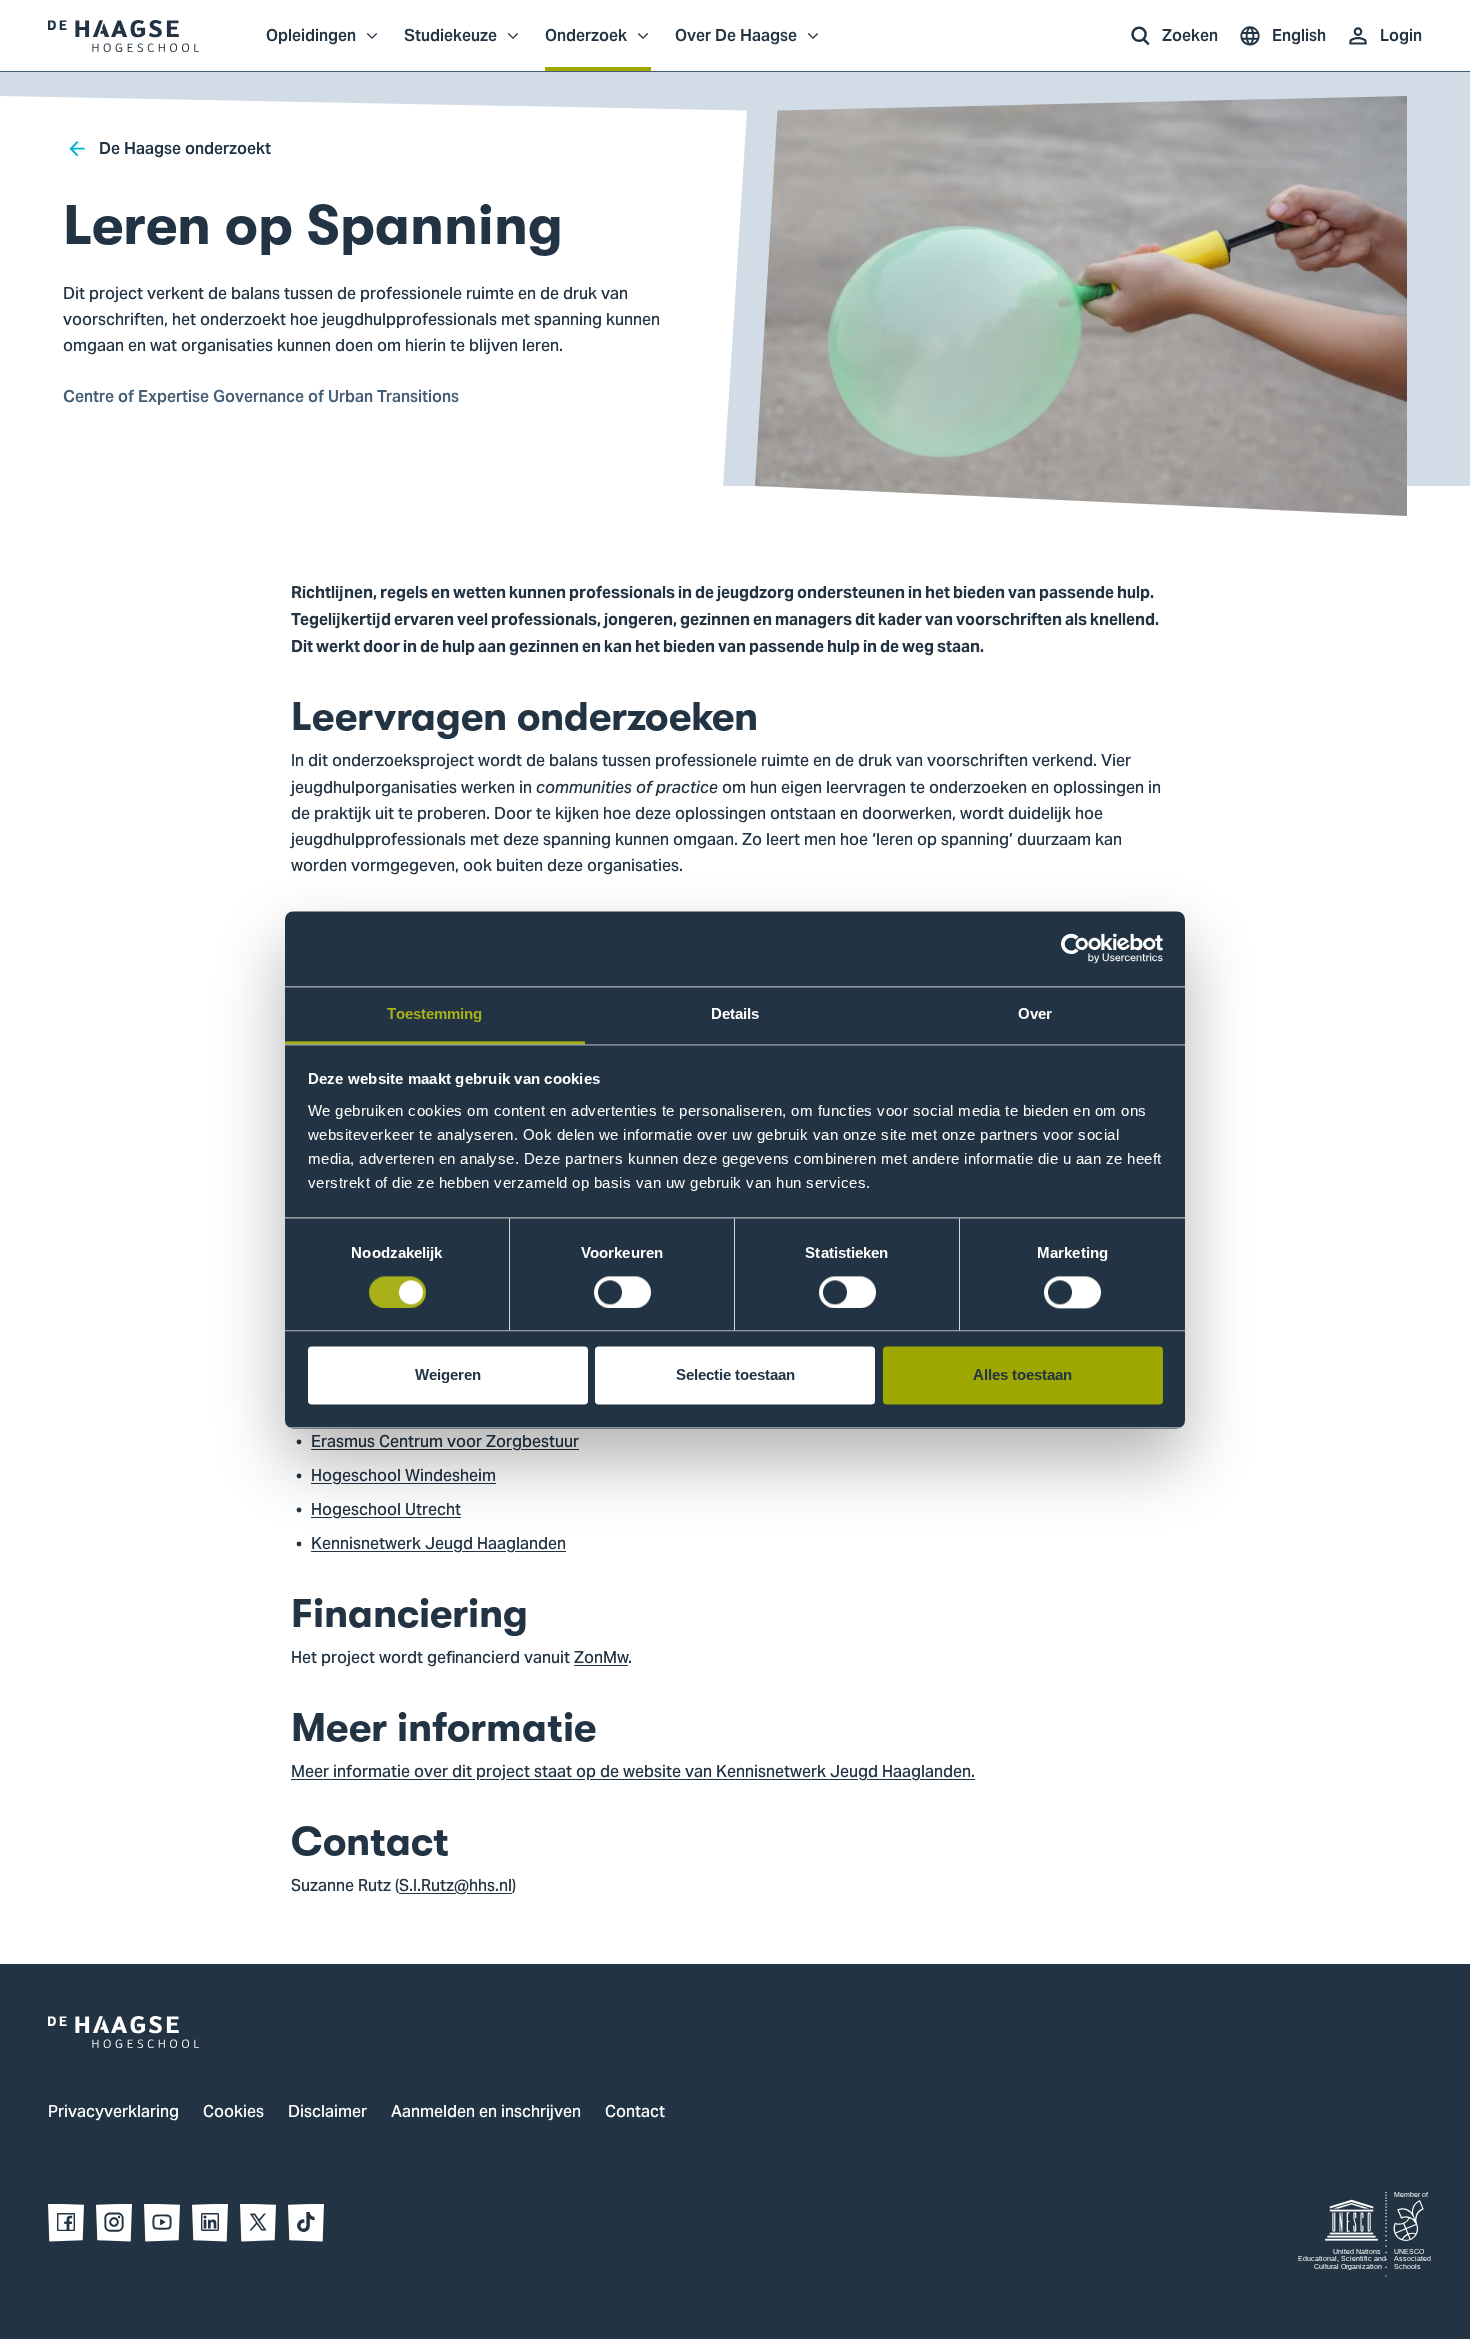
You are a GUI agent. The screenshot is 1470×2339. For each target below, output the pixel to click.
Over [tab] (1035, 1013)
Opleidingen (311, 46)
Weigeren (448, 1375)
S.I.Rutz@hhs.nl (455, 1887)
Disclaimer (327, 2113)
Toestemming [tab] (434, 1013)
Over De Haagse (736, 46)
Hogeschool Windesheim (403, 1477)
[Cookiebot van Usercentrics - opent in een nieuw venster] (1075, 948)
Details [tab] (735, 1013)
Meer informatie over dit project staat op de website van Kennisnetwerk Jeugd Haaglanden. (633, 1773)
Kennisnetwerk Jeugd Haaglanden (438, 1545)
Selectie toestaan (735, 1375)
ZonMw (601, 1659)
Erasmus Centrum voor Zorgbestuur (445, 1443)
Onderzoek (586, 46)
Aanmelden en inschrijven (486, 2113)
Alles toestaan (1022, 1375)
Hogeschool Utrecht (386, 1511)
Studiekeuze (450, 46)
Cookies (233, 2113)
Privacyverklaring (113, 2113)
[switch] (622, 1292)
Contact (635, 2113)
